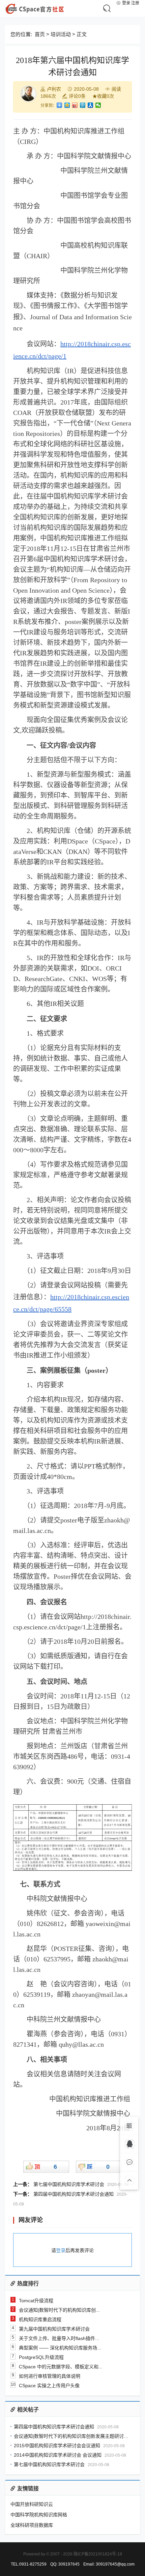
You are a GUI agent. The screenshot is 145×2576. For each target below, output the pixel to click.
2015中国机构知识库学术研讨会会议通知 (57, 2446)
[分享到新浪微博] (75, 105)
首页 (40, 34)
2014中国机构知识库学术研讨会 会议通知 (58, 2455)
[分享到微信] (98, 105)
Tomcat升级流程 (36, 2301)
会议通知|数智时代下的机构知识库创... (59, 2310)
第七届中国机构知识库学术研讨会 (69, 2184)
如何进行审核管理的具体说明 (50, 2376)
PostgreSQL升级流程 (41, 2357)
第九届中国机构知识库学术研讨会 (54, 2329)
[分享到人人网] (91, 105)
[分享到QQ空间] (67, 105)
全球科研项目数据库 (32, 2525)
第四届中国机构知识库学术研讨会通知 (74, 2194)
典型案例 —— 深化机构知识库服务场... (60, 2348)
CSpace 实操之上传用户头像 (49, 2386)
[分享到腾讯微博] (83, 105)
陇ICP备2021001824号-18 (98, 2554)
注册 (135, 3)
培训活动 (61, 34)
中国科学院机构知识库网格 (39, 2515)
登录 (126, 3)
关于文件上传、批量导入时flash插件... (59, 2338)
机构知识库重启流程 (40, 2319)
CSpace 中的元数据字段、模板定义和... (61, 2367)
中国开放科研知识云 (32, 2504)
